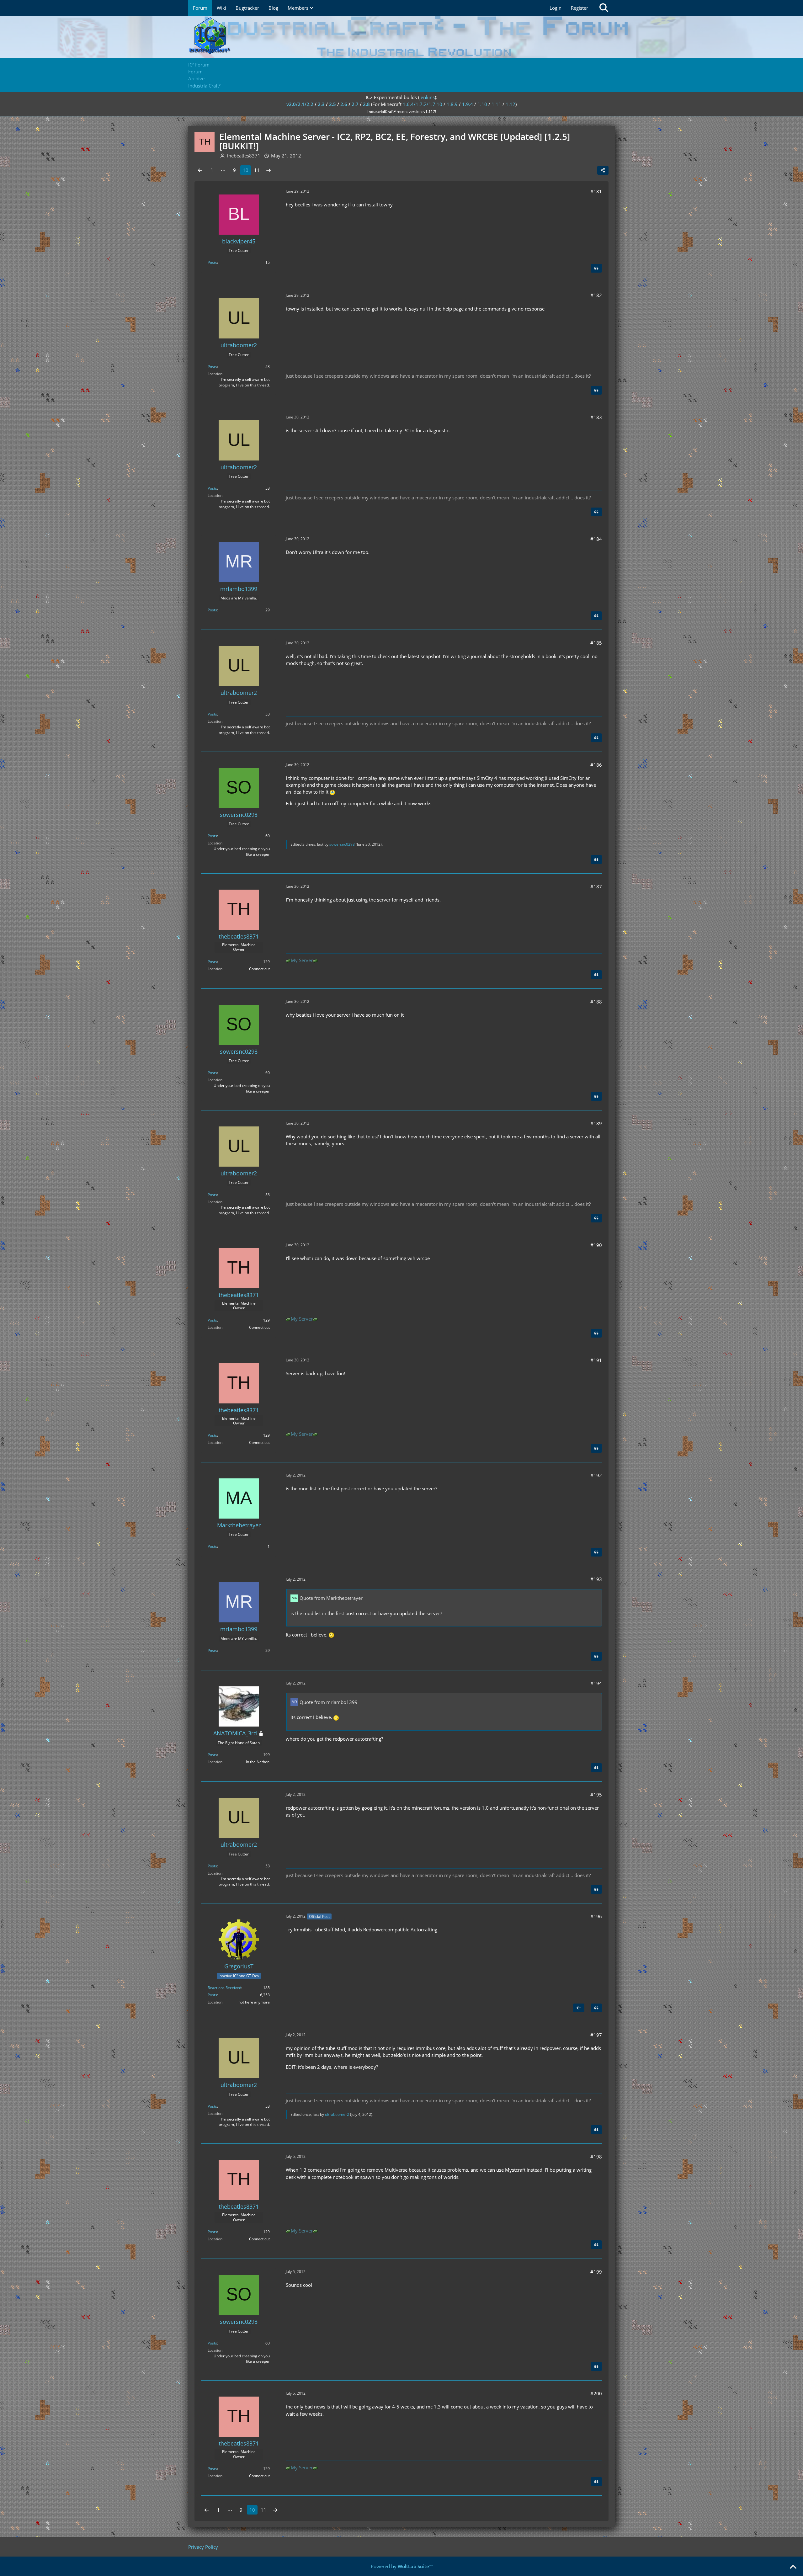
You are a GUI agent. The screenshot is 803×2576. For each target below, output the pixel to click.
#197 (596, 2035)
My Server (302, 960)
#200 (596, 2393)
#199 (596, 2272)
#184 (596, 539)
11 (257, 170)
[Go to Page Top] (793, 2567)
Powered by (402, 2566)
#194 (596, 1683)
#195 (596, 1795)
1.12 (511, 104)
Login (556, 8)
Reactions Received (224, 1988)
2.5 (332, 104)
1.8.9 (452, 104)
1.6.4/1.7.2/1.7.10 (423, 104)
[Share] (603, 170)
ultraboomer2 (337, 2114)
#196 (596, 1916)
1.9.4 (468, 104)
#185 (596, 643)
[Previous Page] (200, 170)
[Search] (604, 8)
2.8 (366, 104)
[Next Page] (269, 170)
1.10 (482, 104)
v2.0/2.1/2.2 (300, 104)
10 (246, 170)
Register (580, 8)
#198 (596, 2157)
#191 (596, 1360)
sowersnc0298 (342, 844)
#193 (596, 1579)
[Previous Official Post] (579, 2008)
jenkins (427, 97)
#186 (596, 765)
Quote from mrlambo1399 (329, 1702)
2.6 (344, 104)
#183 (596, 417)
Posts (212, 262)
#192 (596, 1475)
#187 (596, 886)
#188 (596, 1002)
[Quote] (596, 268)
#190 (596, 1245)
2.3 (321, 104)
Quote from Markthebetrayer (331, 1598)
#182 (596, 295)
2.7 (355, 104)
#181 (596, 191)
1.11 (496, 104)
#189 (596, 1123)
